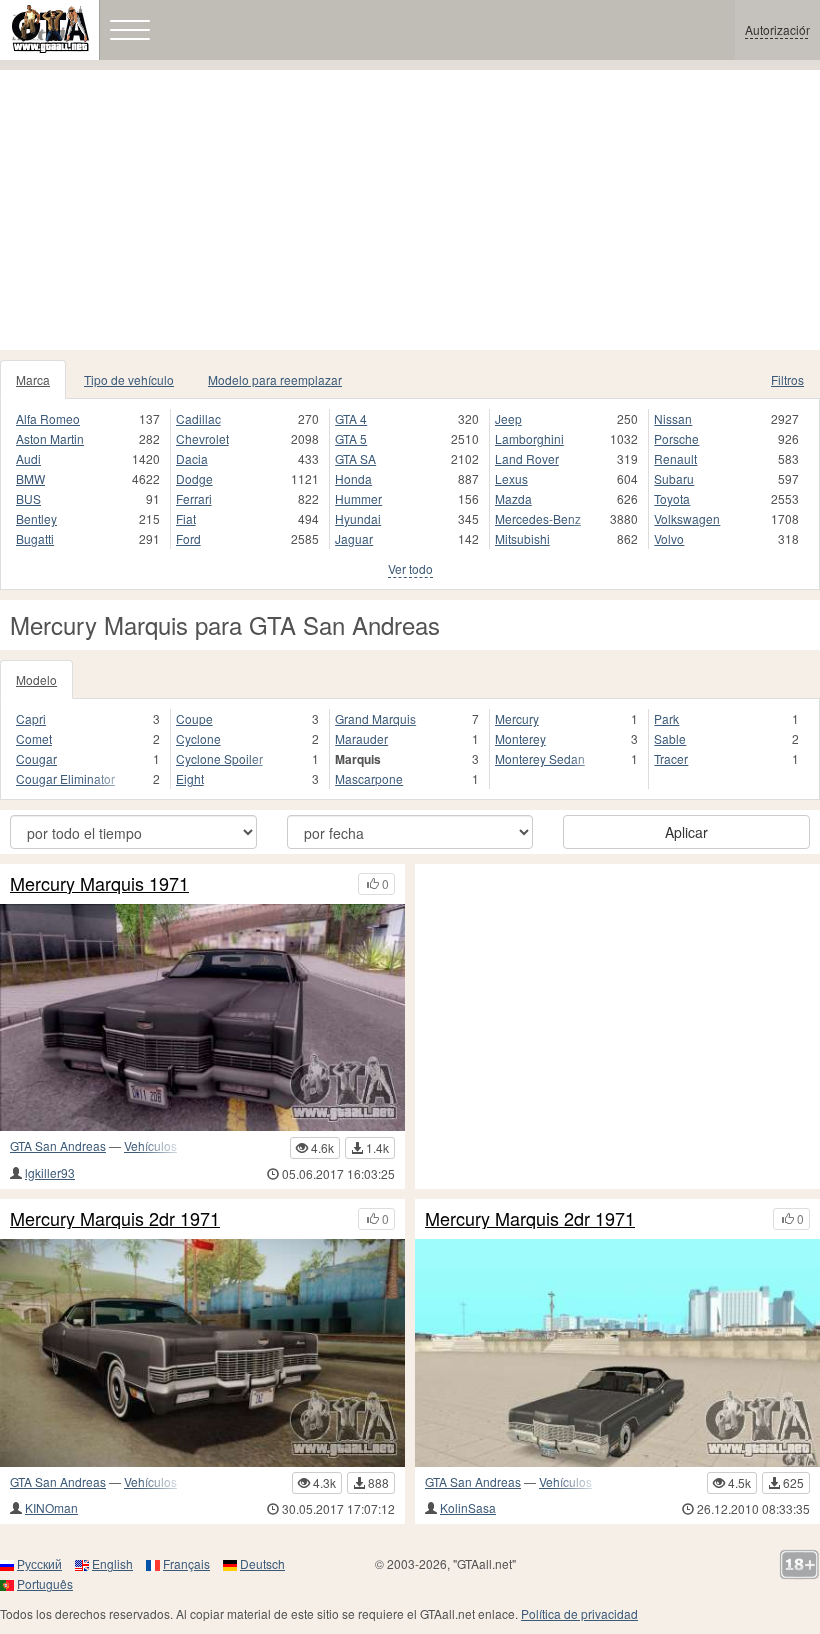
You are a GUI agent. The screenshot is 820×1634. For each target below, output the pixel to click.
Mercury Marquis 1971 (99, 884)
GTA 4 (351, 418)
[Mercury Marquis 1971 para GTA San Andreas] (202, 1018)
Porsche (676, 438)
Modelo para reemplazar (275, 379)
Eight (190, 778)
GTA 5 (351, 438)
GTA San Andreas (58, 1145)
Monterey (520, 738)
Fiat (186, 518)
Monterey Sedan (540, 758)
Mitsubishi (522, 538)
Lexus (511, 478)
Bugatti (35, 538)
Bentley (36, 518)
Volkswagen (687, 518)
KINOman (51, 1507)
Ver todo (410, 568)
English (112, 1563)
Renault (675, 458)
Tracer (671, 758)
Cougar (36, 758)
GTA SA (355, 458)
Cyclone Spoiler (219, 758)
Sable (670, 738)
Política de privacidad (579, 1613)
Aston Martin (50, 438)
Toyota (672, 498)
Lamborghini (529, 438)
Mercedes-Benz (538, 518)
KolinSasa (468, 1507)
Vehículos (150, 1145)
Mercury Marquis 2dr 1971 (115, 1219)
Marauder (361, 738)
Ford (188, 538)
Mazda (513, 498)
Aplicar (686, 832)
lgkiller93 (50, 1172)
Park (666, 718)
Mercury (517, 718)
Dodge (194, 478)
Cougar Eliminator (65, 778)
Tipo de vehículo (129, 379)
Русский (39, 1563)
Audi (28, 458)
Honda (353, 478)
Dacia (192, 458)
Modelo (36, 679)
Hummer (358, 498)
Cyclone (198, 738)
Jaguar (354, 538)
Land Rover (527, 458)
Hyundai (358, 518)
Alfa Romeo (48, 418)
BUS (28, 498)
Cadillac (198, 418)
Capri (31, 718)
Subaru (674, 478)
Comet (34, 738)
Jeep (508, 418)
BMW (30, 478)
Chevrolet (202, 438)
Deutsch (262, 1563)
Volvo (669, 538)
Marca (33, 379)
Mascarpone (369, 778)
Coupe (194, 718)
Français (186, 1563)
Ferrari (194, 498)
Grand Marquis (375, 718)
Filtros (787, 379)
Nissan (673, 418)
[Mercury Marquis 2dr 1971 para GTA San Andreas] (202, 1353)
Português (45, 1583)
